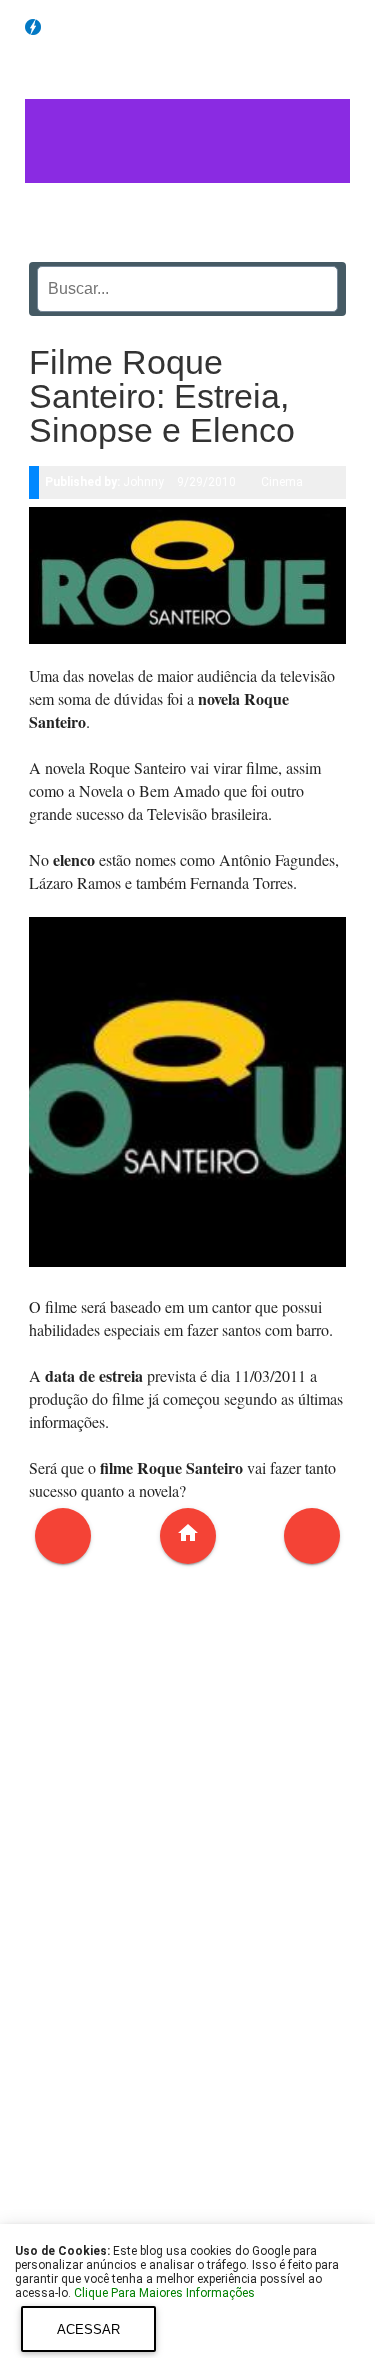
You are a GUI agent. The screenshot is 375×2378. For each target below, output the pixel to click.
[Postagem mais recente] (63, 1536)
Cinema (282, 482)
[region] (188, 1927)
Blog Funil (87, 28)
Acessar (88, 2329)
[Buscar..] (317, 282)
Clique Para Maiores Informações (164, 2293)
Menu (350, 25)
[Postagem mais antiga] (312, 1536)
